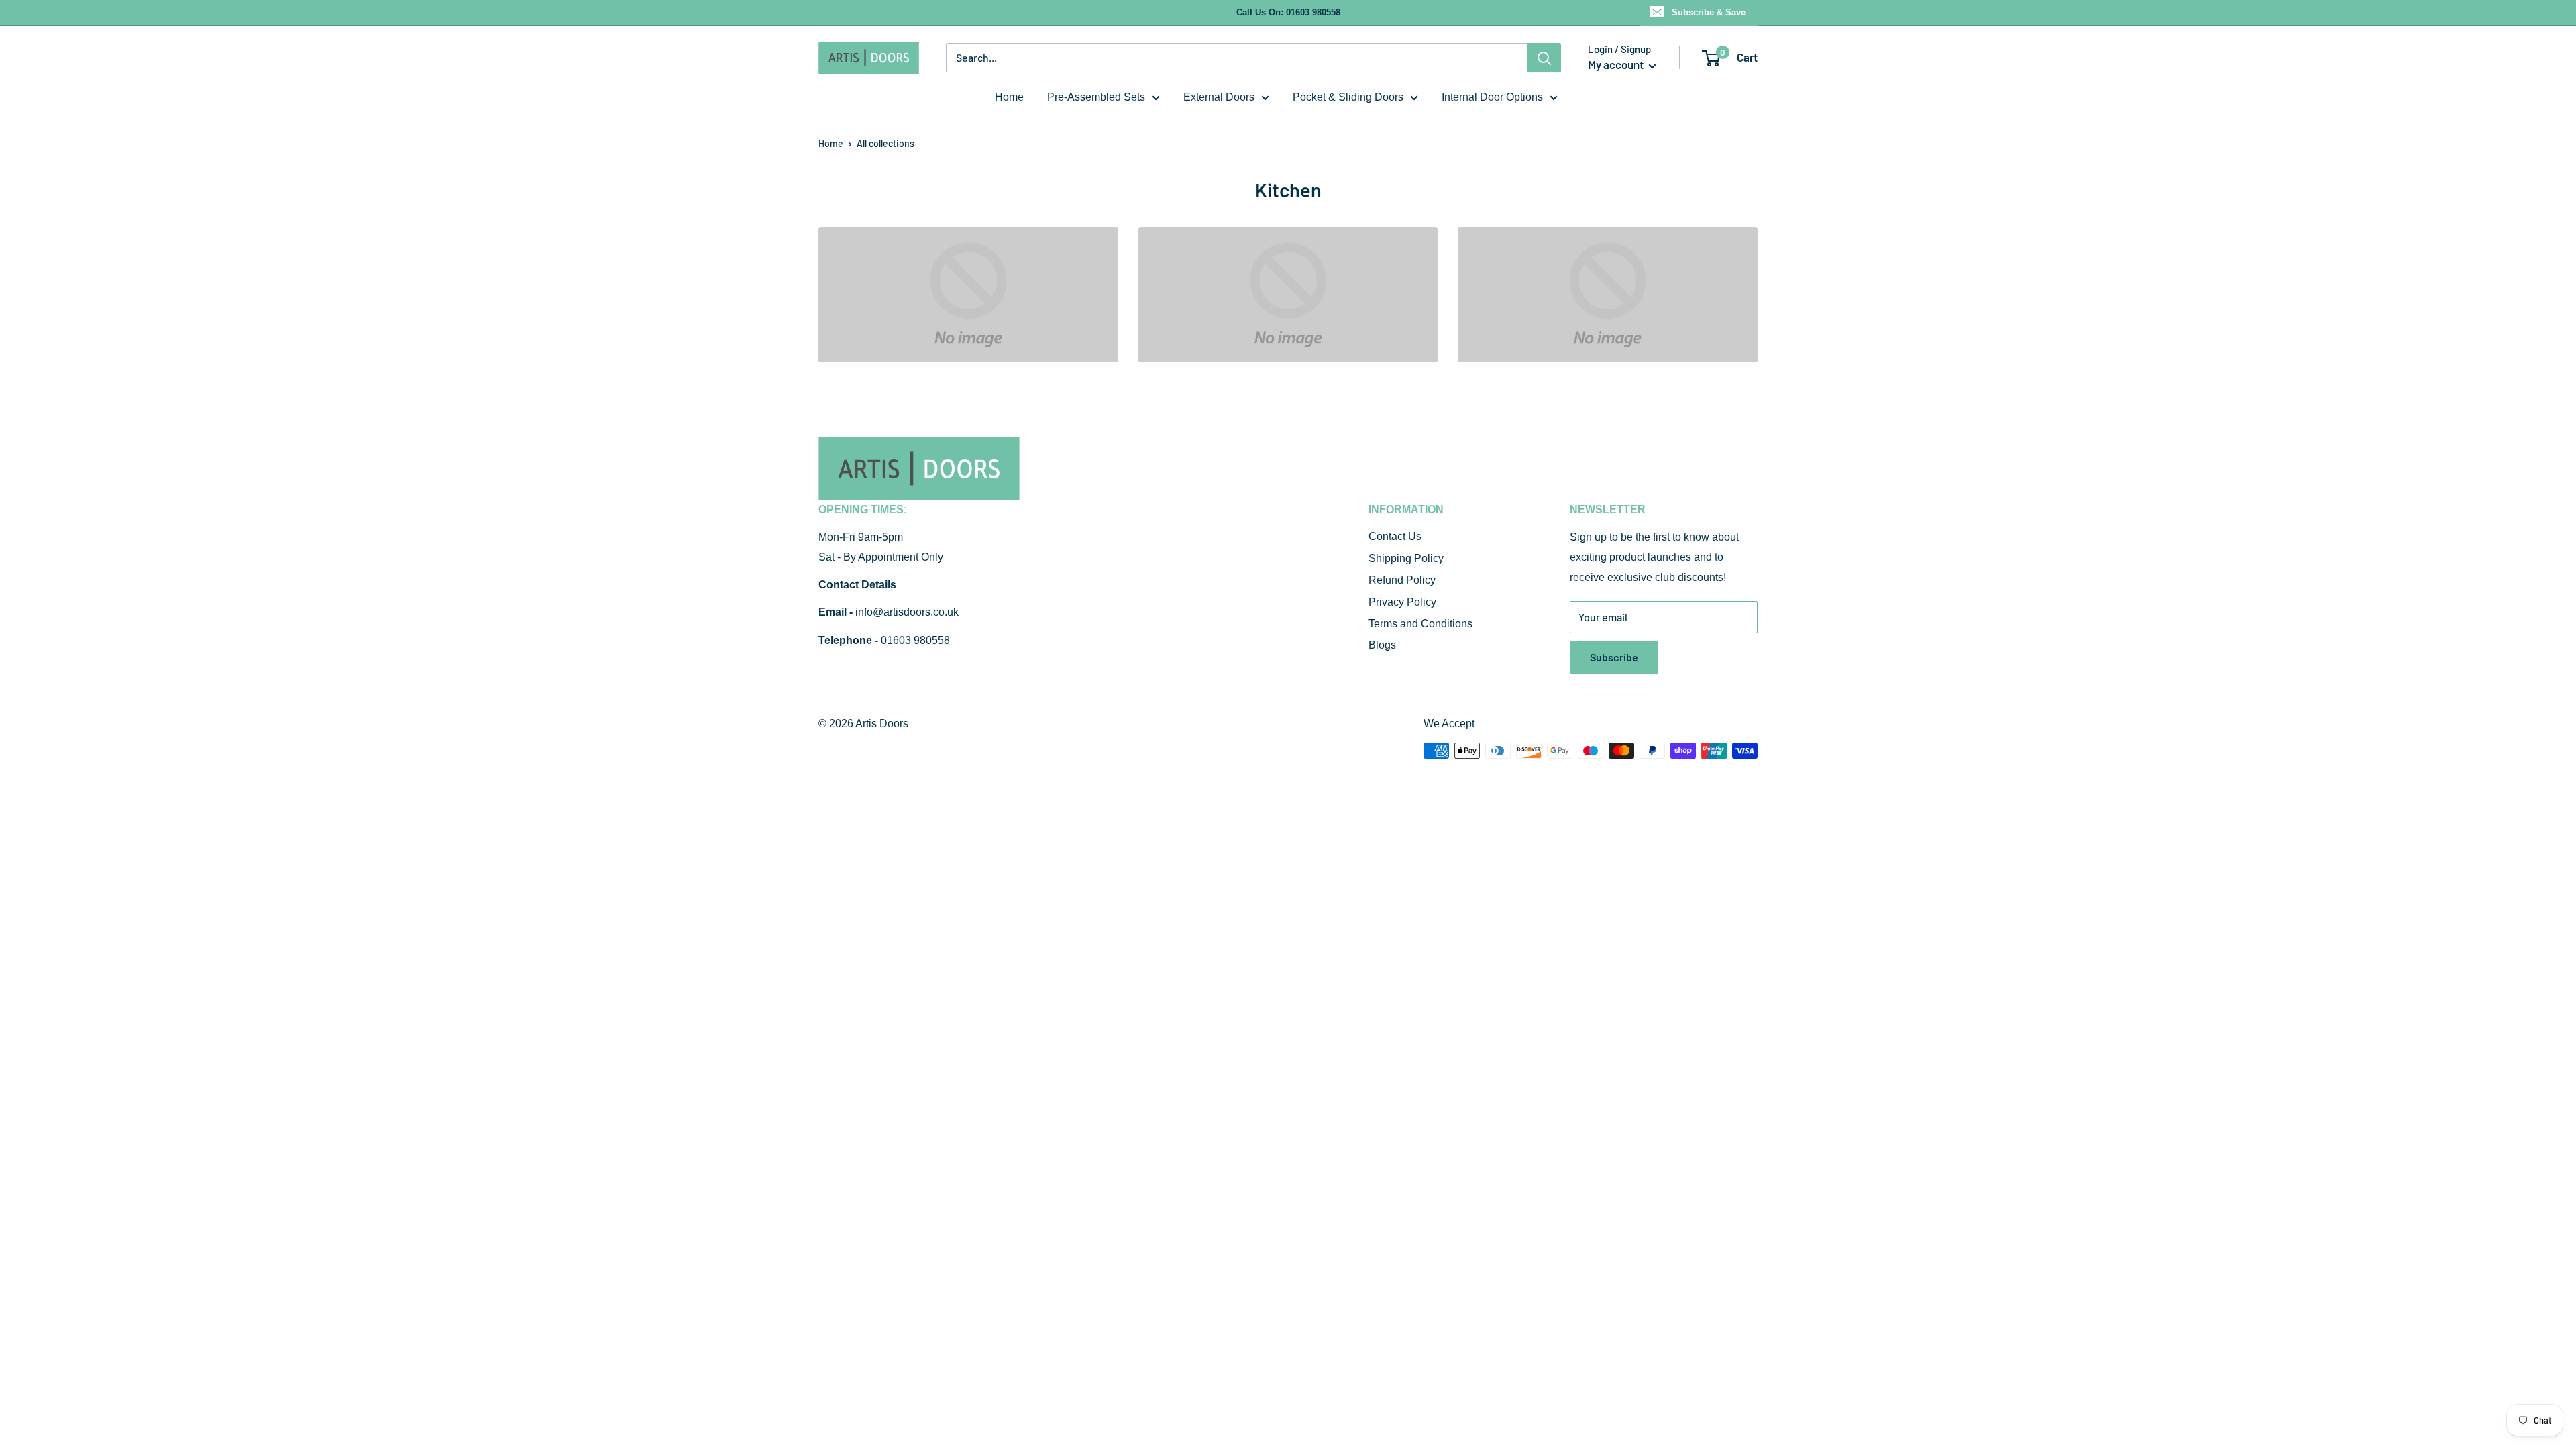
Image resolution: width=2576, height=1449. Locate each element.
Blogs (1382, 645)
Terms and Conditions (1420, 624)
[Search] (1544, 58)
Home (1009, 97)
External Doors (1219, 97)
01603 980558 (915, 640)
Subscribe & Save (1709, 12)
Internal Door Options (1492, 97)
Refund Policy (1402, 580)
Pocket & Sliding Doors (1348, 97)
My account (1617, 64)
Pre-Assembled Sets (1096, 97)
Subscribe (1614, 657)
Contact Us (1395, 536)
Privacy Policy (1402, 602)
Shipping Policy (1406, 558)
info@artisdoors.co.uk (907, 612)
